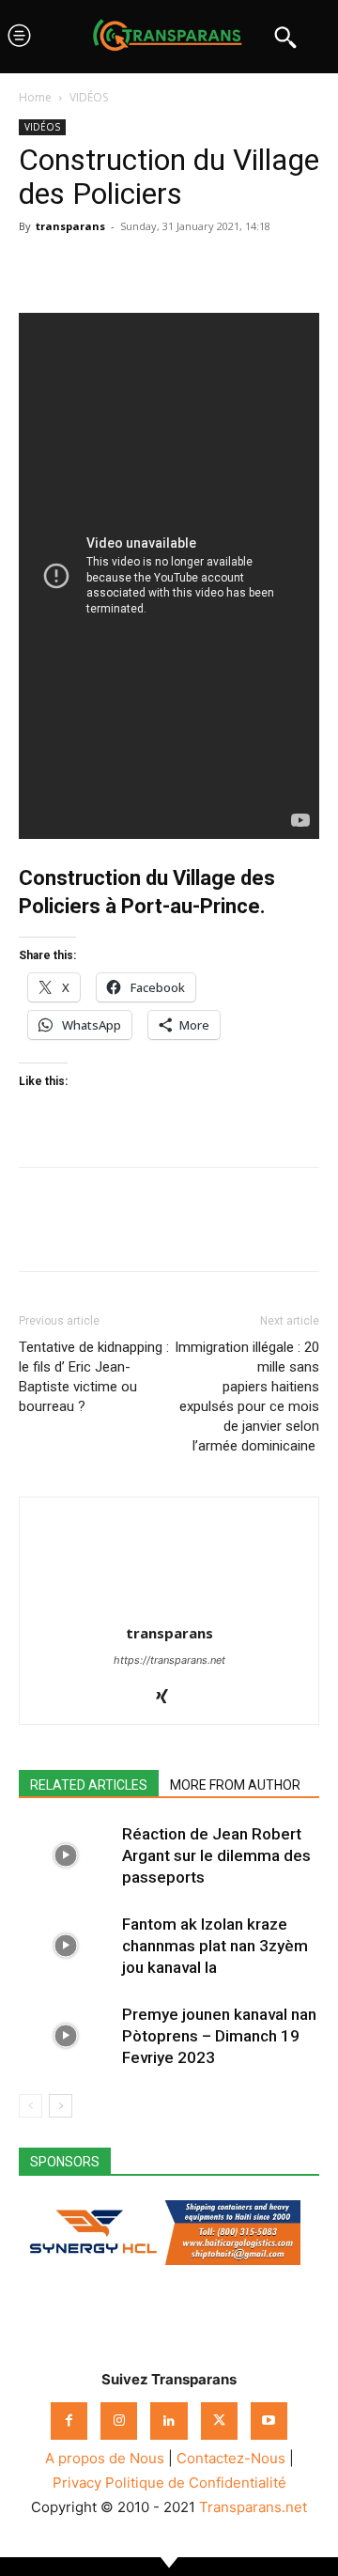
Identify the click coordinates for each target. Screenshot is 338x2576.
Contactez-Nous (231, 2458)
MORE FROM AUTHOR (235, 1785)
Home (35, 97)
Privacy (77, 2483)
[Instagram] (119, 2421)
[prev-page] (31, 2106)
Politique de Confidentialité (196, 2483)
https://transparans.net (169, 1660)
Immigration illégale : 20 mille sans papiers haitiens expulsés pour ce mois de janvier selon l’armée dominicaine (247, 1397)
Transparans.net (253, 2507)
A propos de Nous (105, 2458)
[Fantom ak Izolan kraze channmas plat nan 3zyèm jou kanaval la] (66, 1946)
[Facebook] (38, 269)
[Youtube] (269, 2421)
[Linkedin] (167, 269)
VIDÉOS (89, 97)
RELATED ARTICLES (89, 1785)
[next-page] (61, 2106)
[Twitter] (81, 269)
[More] (211, 269)
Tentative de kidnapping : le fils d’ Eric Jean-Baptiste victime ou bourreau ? (94, 1377)
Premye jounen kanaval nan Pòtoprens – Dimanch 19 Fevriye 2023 (219, 2036)
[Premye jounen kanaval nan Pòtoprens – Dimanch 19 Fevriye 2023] (66, 2036)
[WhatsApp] (124, 269)
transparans (70, 226)
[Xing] (169, 1698)
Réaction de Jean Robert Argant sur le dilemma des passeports (216, 1855)
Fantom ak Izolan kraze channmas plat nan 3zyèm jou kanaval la (215, 1946)
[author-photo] (169, 1607)
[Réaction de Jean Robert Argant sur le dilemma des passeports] (66, 1856)
